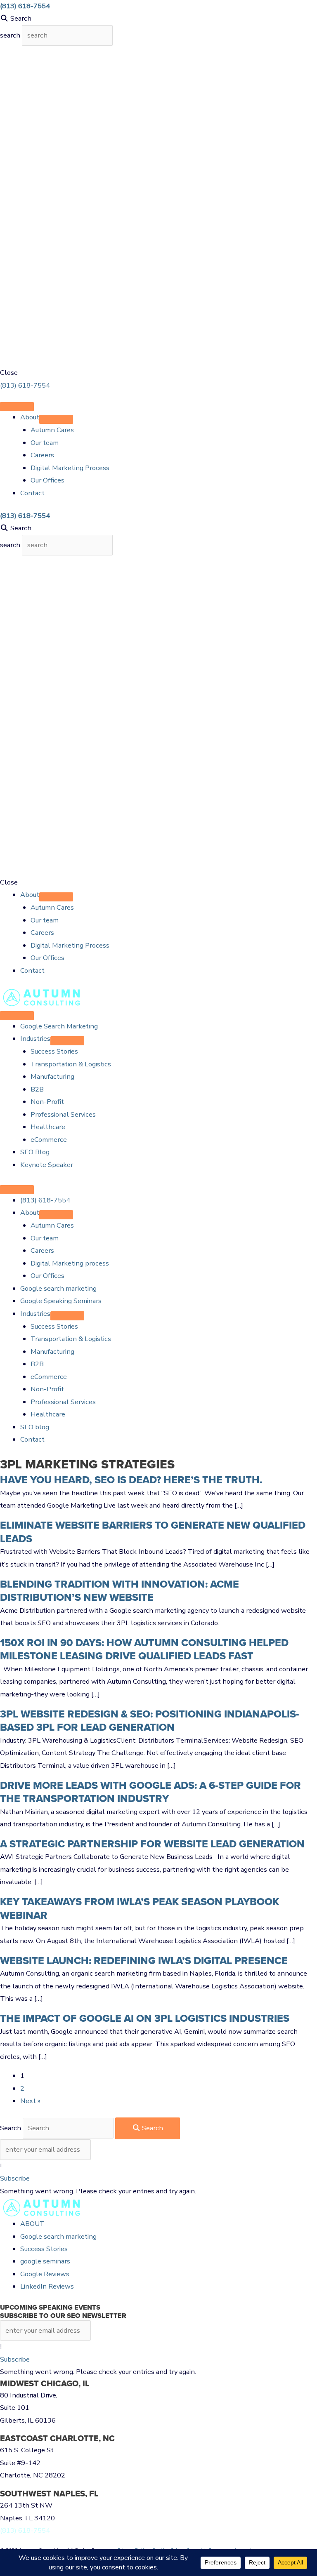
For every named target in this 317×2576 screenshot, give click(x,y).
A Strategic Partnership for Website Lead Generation (152, 1844)
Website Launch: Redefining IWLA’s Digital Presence (144, 1961)
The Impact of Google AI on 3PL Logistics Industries (145, 2018)
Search (11, 2128)
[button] (15, 2178)
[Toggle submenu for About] (56, 419)
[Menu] (17, 407)
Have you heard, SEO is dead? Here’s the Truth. (131, 1480)
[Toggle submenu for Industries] (67, 1041)
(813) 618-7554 (25, 385)
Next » (30, 2101)
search (11, 35)
